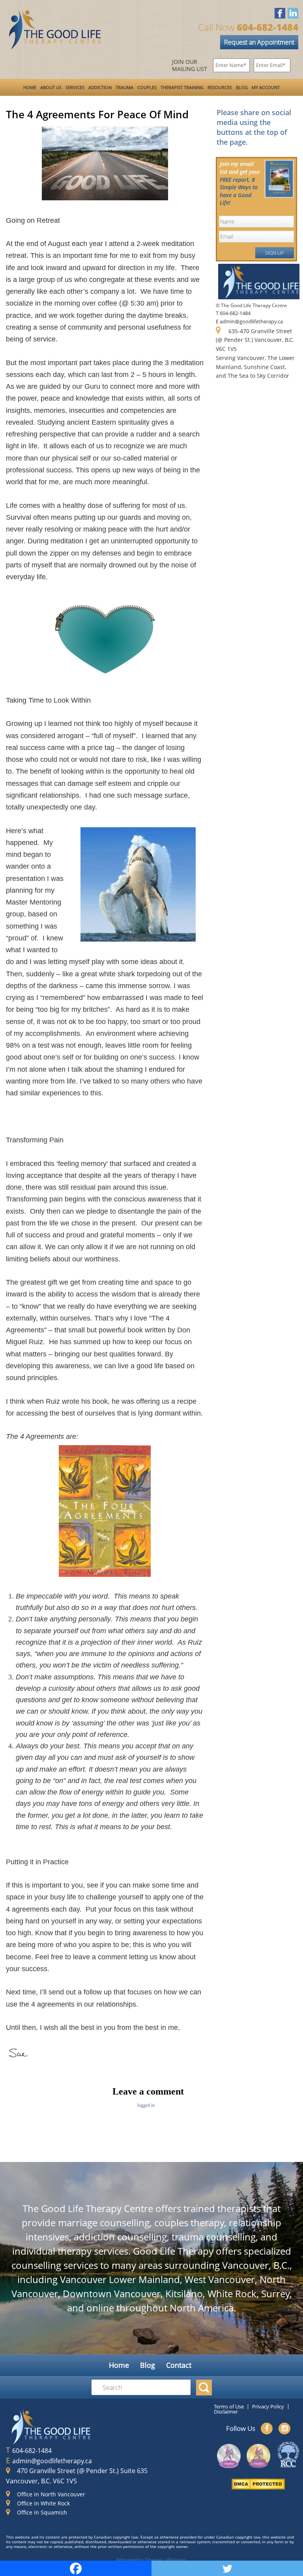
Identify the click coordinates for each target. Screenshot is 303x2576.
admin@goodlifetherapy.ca (52, 2461)
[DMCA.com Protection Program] (258, 2486)
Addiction (100, 87)
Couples (147, 87)
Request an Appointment (259, 42)
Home (30, 87)
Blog (242, 87)
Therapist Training (182, 87)
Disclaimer (226, 2412)
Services (75, 87)
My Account (266, 87)
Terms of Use (229, 2406)
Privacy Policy (268, 2406)
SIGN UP (275, 253)
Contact (179, 2365)
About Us (51, 87)
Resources (220, 87)
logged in (146, 2105)
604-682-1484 (32, 2451)
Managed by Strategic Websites (151, 2559)
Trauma (124, 87)
